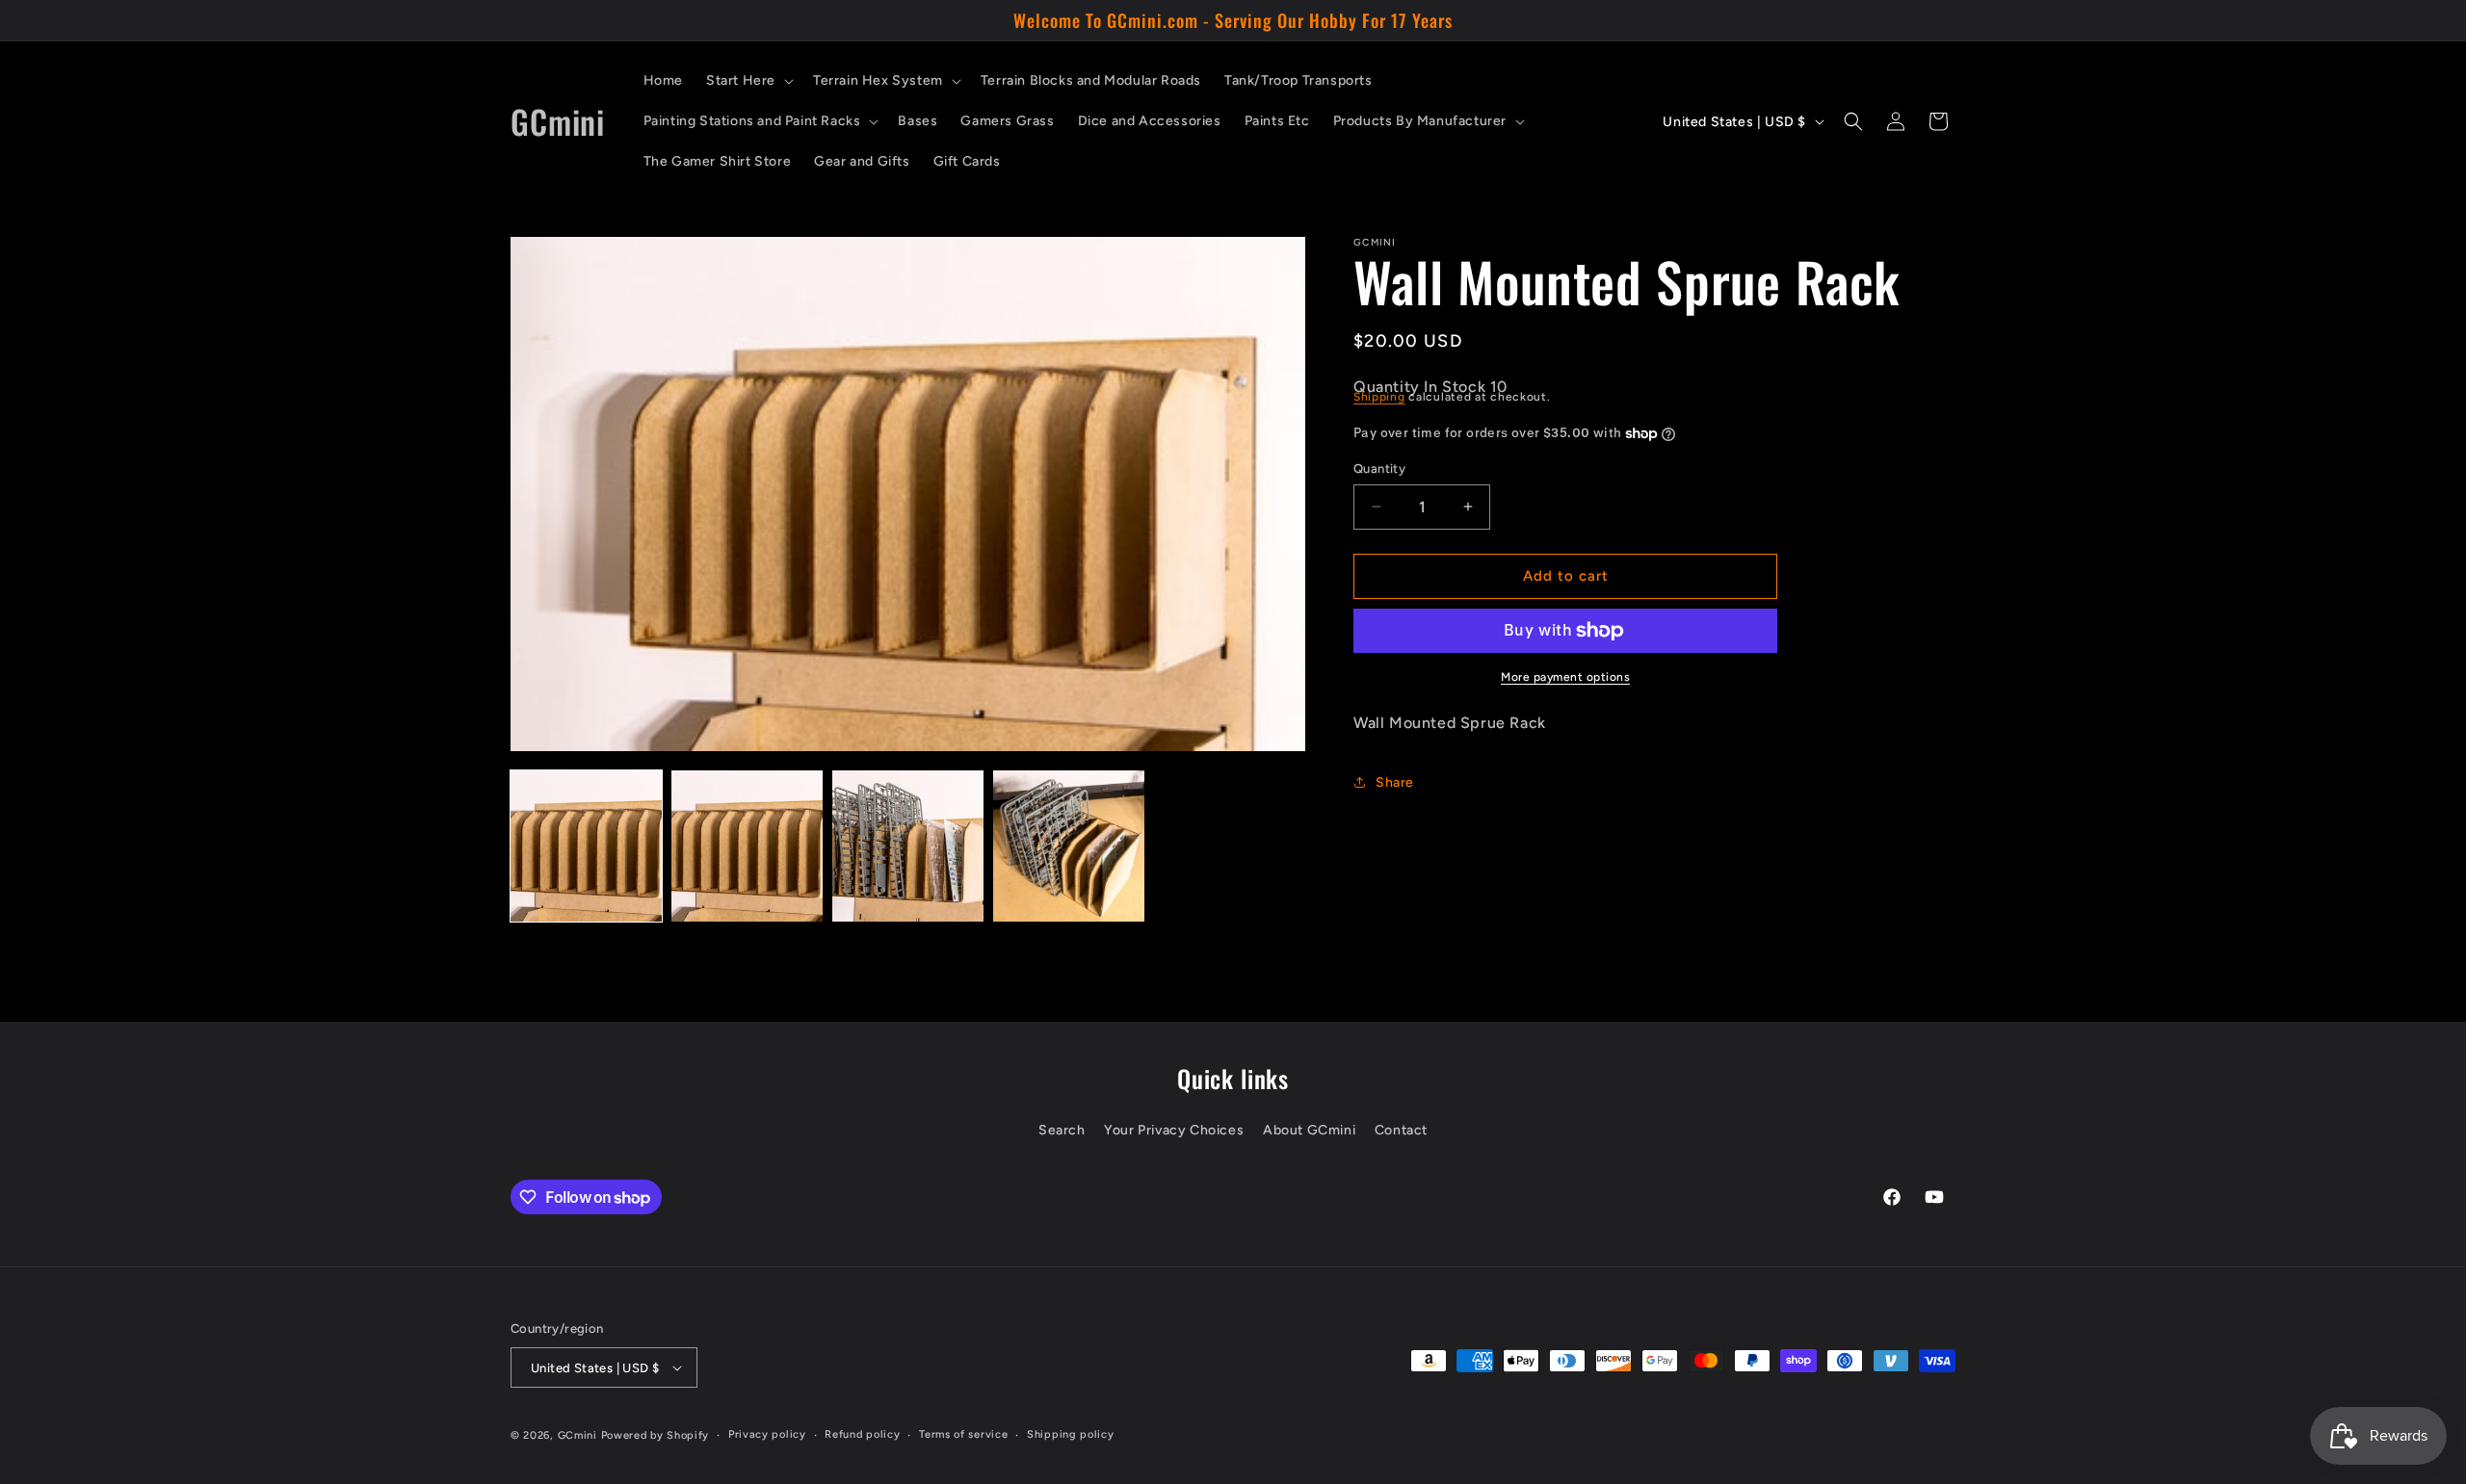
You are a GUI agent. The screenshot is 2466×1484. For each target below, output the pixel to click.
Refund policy (862, 1434)
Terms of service (963, 1434)
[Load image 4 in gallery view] (1069, 846)
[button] (748, 81)
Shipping (1379, 397)
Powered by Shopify (656, 1435)
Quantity (1379, 469)
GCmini (577, 1435)
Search (1062, 1130)
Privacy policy (767, 1434)
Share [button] (1395, 782)
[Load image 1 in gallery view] (586, 846)
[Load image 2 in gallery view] (747, 846)
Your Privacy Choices (1174, 1130)
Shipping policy (1071, 1434)
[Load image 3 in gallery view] (908, 846)
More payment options (1565, 677)
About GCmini (1309, 1130)
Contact (1401, 1130)
